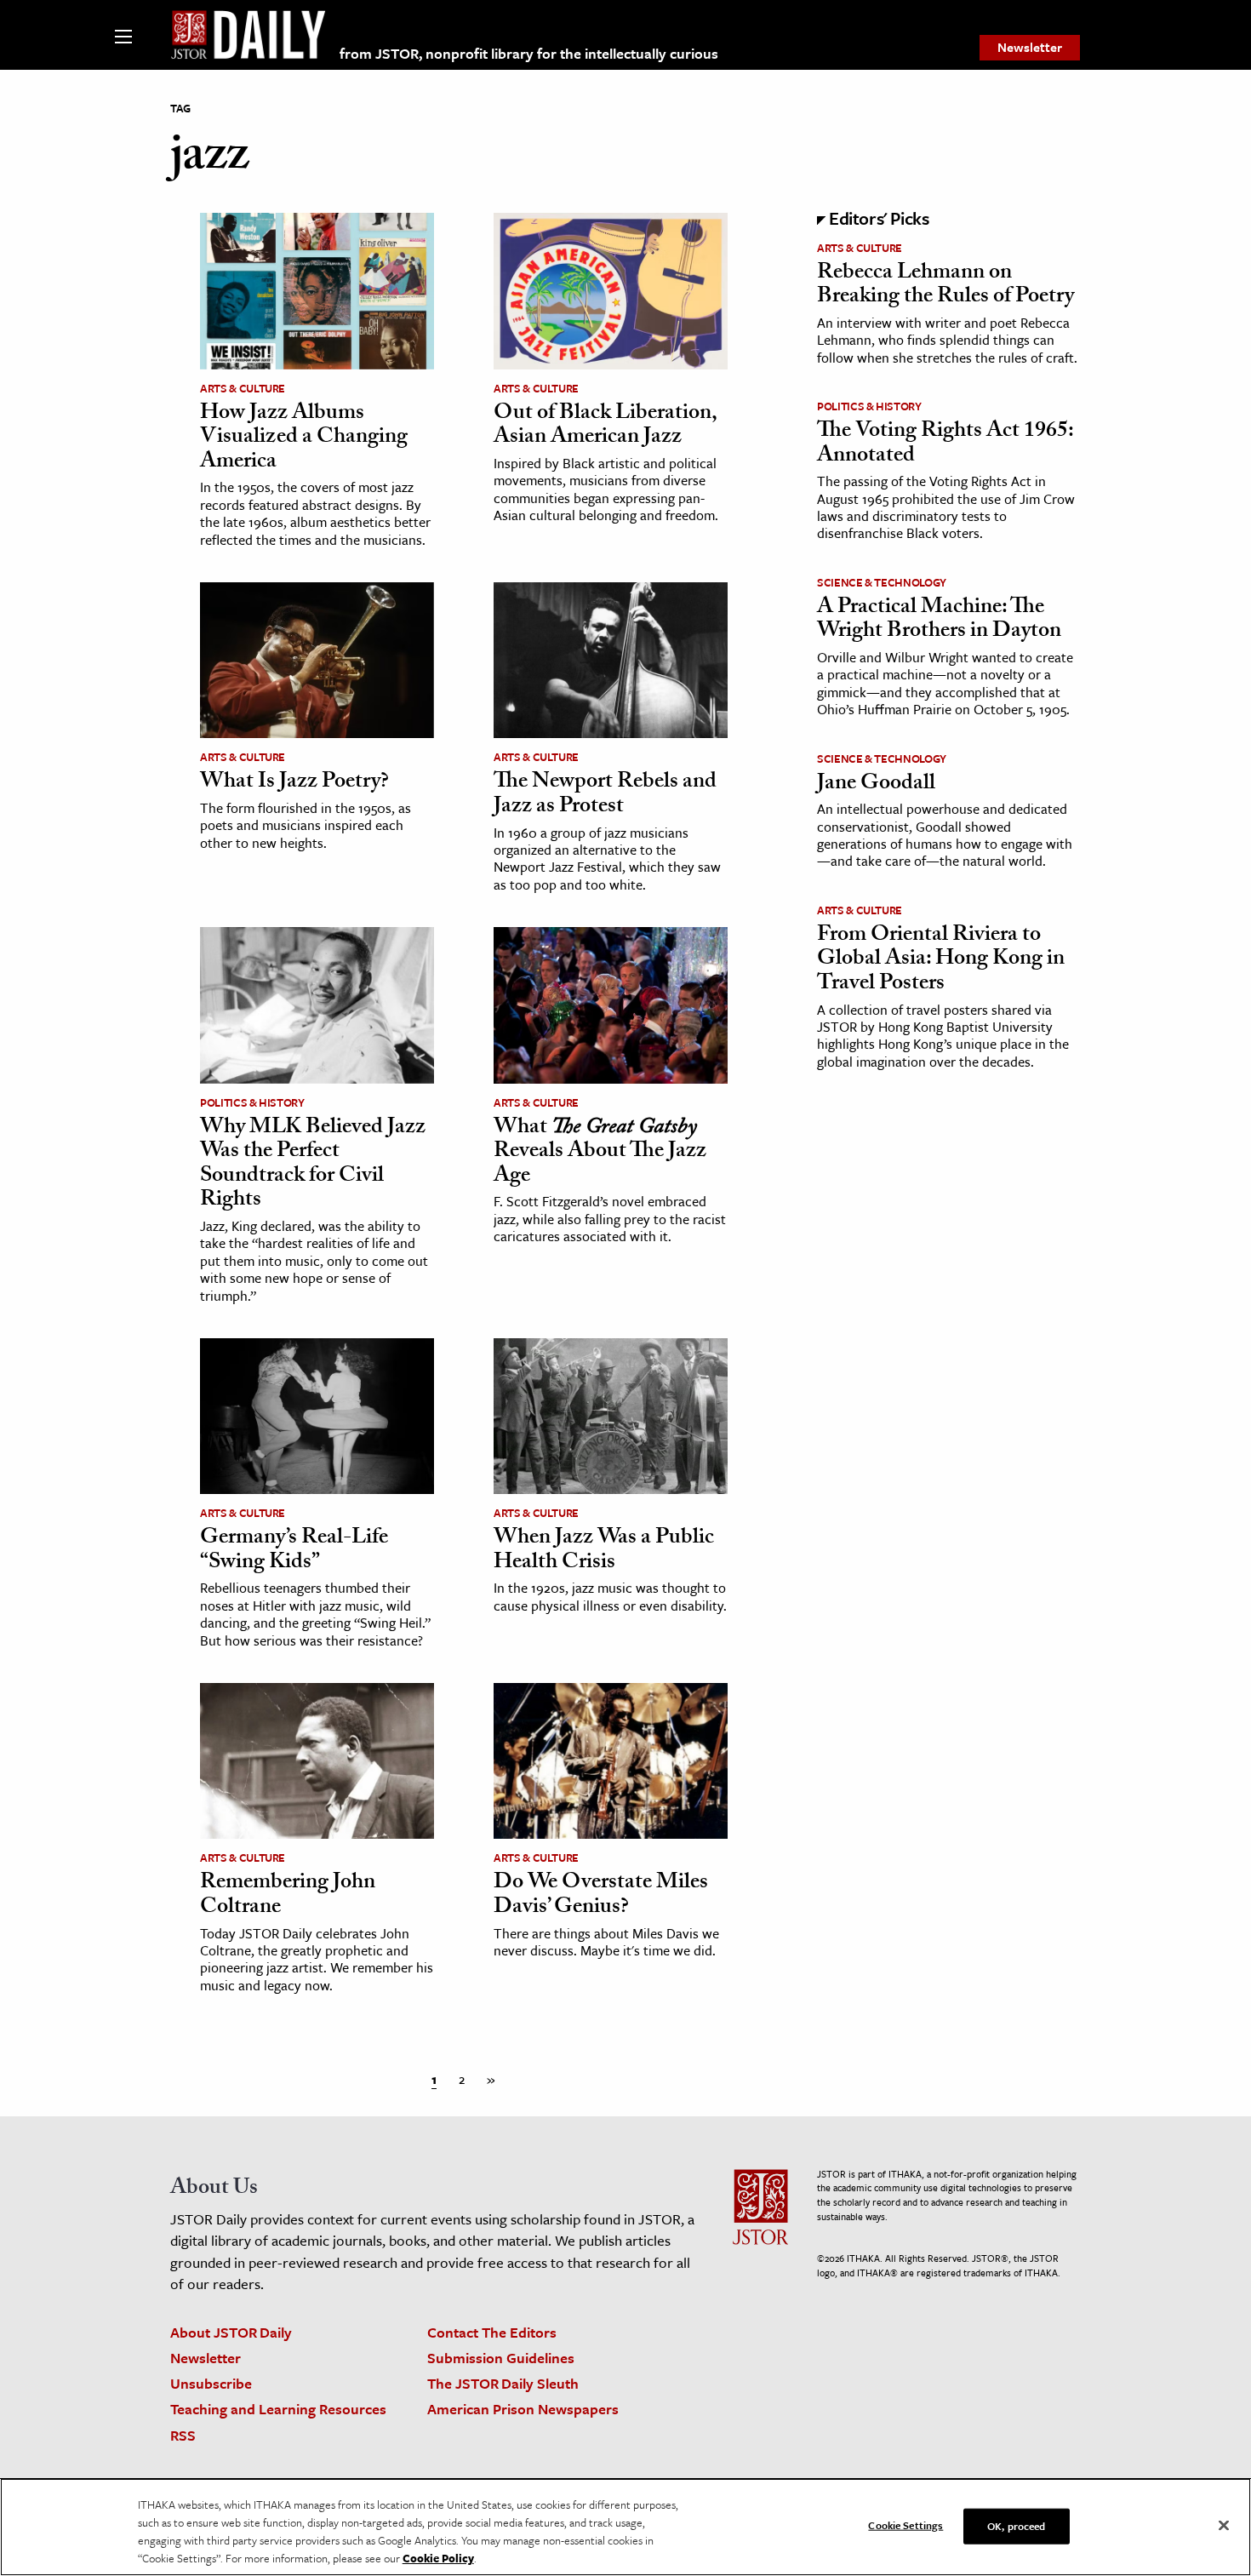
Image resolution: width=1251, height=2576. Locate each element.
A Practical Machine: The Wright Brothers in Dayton (939, 621)
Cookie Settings (905, 2525)
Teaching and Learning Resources (278, 2409)
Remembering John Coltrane (288, 1896)
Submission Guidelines (501, 2358)
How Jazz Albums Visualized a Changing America (304, 439)
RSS (183, 2435)
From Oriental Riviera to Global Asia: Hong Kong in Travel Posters (941, 961)
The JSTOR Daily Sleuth (503, 2383)
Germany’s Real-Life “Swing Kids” (294, 1551)
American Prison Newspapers (523, 2409)
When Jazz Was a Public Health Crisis (604, 1551)
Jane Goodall (876, 785)
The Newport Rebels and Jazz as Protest (605, 796)
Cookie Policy (438, 2558)
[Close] (1224, 2526)
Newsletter (1030, 47)
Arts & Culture (243, 388)
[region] (625, 2527)
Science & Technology (882, 582)
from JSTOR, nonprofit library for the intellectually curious (529, 53)
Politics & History (252, 1102)
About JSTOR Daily (231, 2332)
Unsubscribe (211, 2383)
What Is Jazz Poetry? (294, 783)
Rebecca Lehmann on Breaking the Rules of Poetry (945, 286)
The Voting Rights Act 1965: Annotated (945, 445)
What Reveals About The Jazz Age (600, 1153)
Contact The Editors (492, 2332)
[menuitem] (1030, 48)
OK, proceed (1016, 2526)
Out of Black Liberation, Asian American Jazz (605, 427)
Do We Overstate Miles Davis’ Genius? (601, 1896)
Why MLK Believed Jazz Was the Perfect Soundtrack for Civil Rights (313, 1165)
